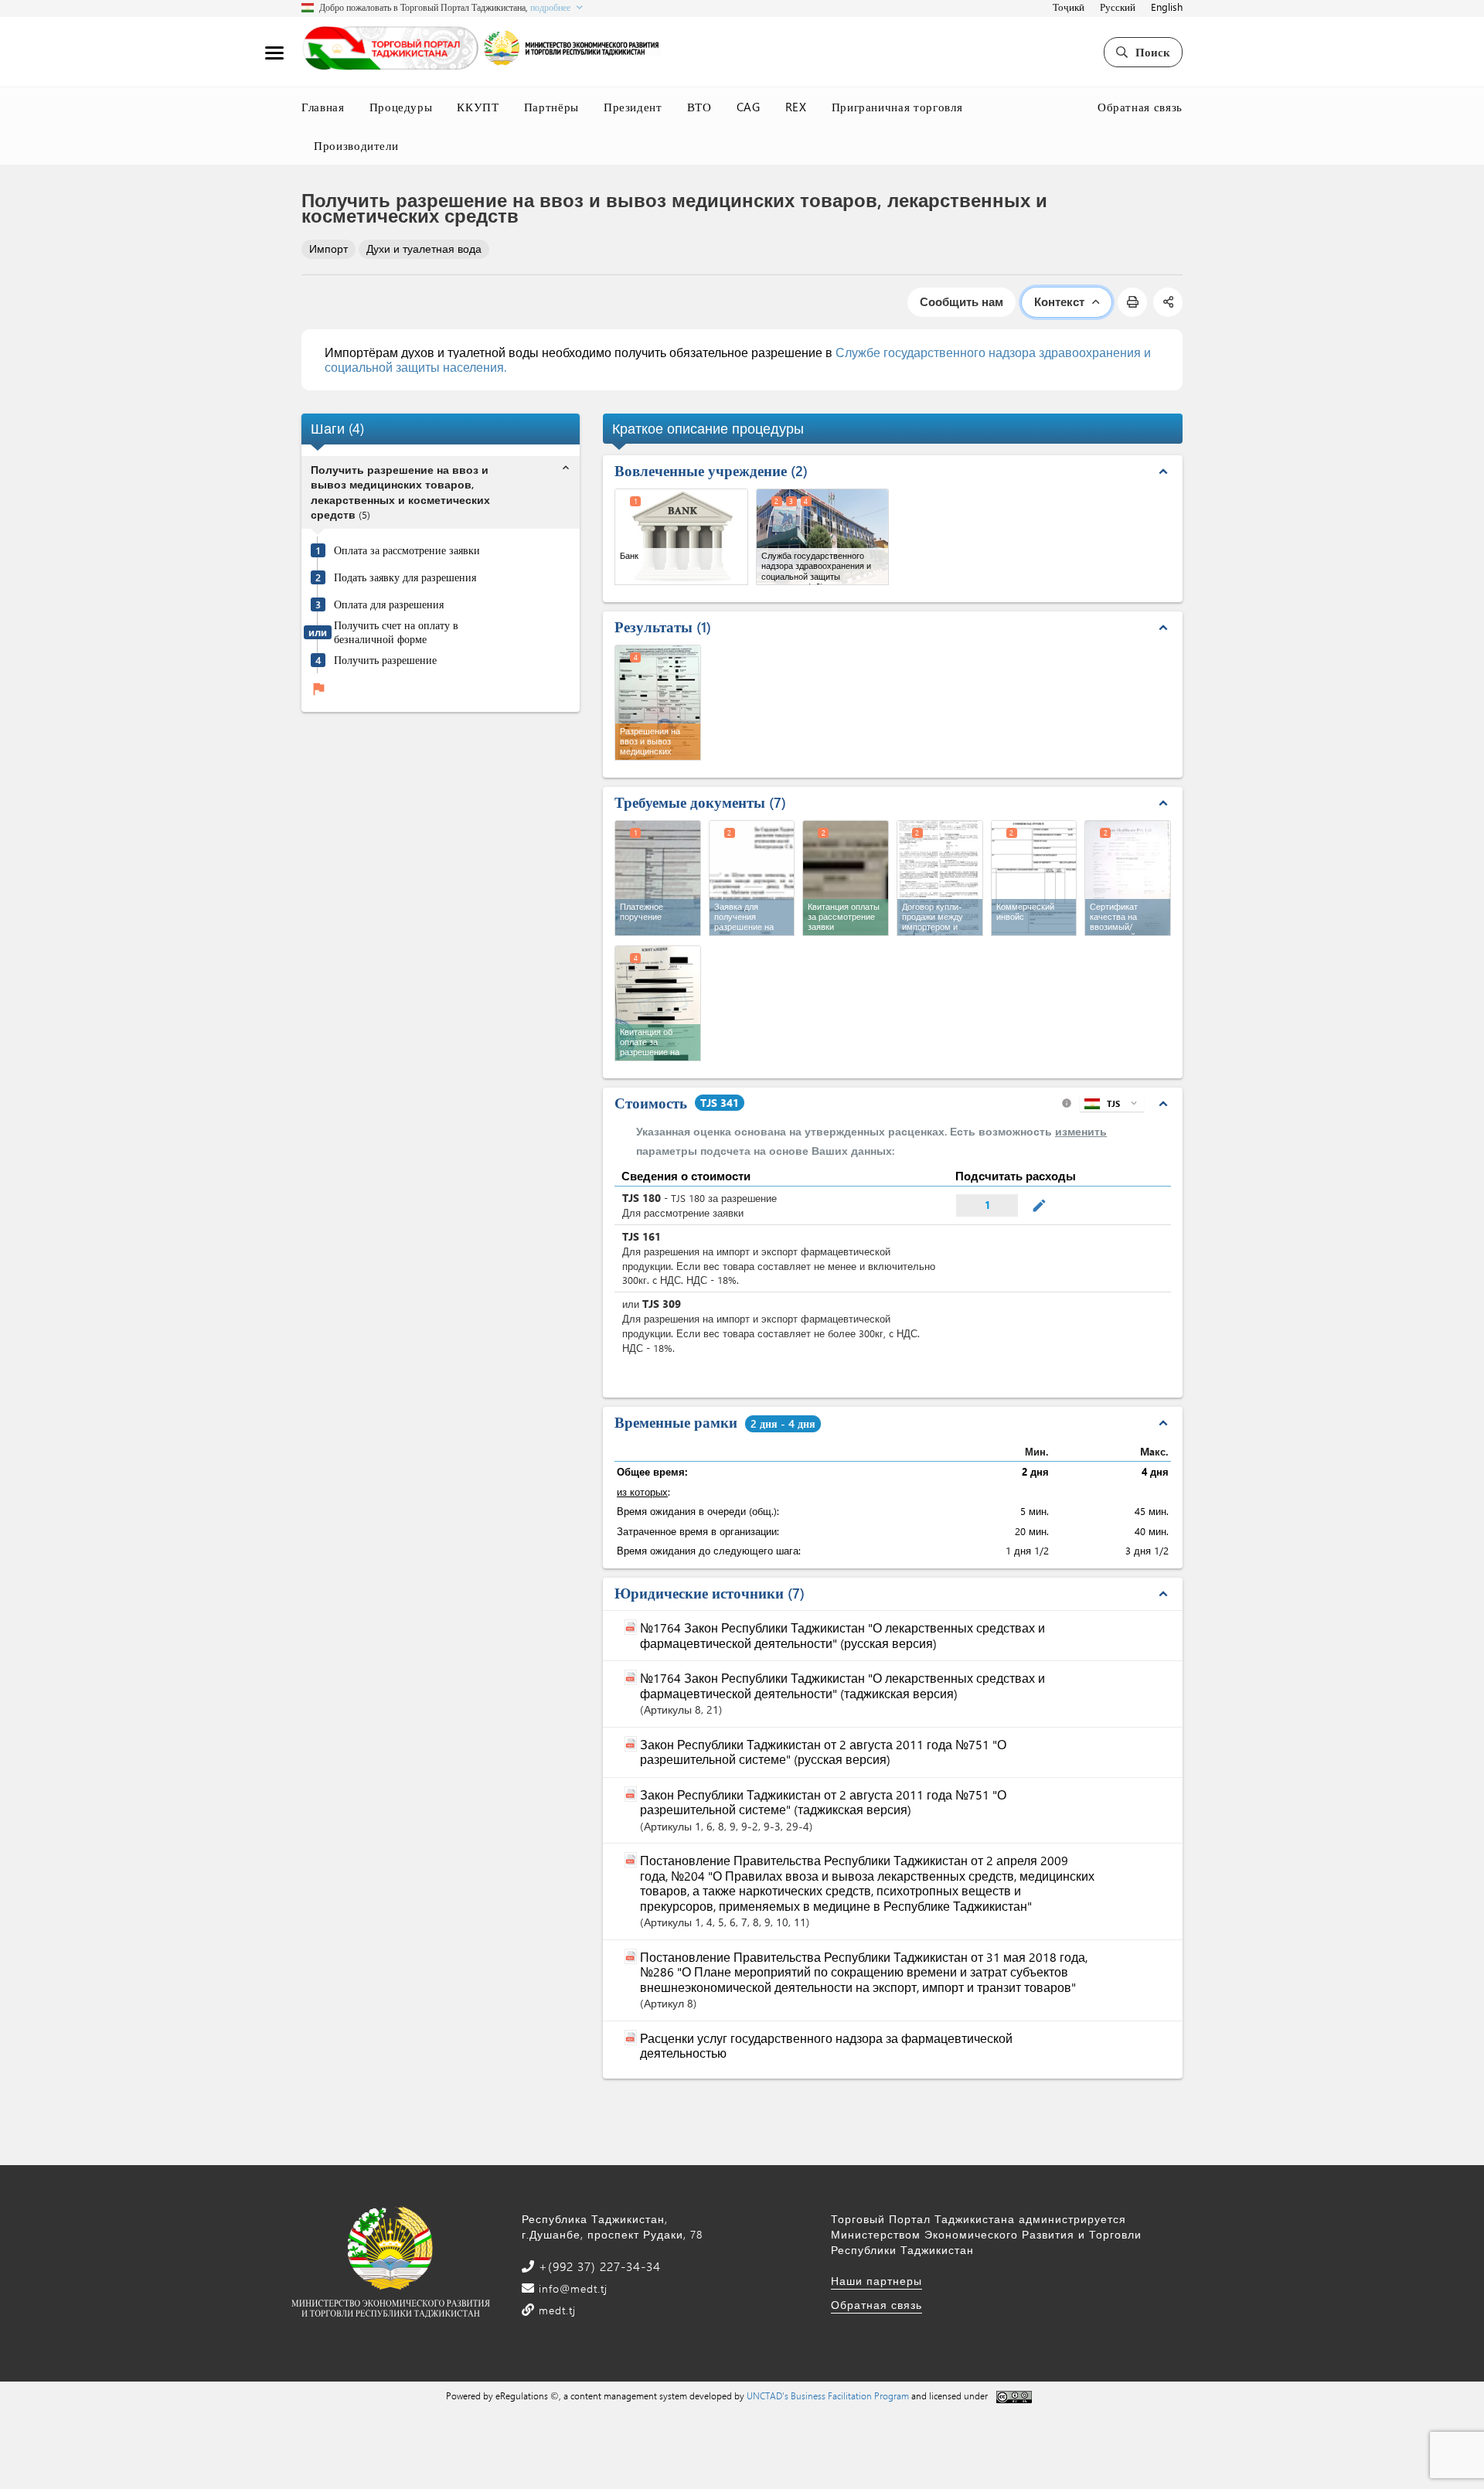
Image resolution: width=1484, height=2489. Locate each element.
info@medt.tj (571, 2288)
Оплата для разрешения (389, 604)
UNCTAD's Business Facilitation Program (828, 2395)
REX (796, 107)
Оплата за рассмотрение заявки (407, 550)
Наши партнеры (876, 2281)
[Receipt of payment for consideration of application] (846, 878)
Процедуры (401, 107)
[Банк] (681, 537)
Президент (633, 107)
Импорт (328, 249)
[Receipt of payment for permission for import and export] (658, 1003)
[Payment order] (658, 878)
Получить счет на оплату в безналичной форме (396, 632)
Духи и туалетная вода (424, 249)
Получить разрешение (385, 660)
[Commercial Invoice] (1034, 878)
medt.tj (555, 2310)
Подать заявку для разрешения (405, 577)
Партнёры (551, 107)
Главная (323, 107)
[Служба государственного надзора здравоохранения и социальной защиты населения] (823, 537)
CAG (749, 107)
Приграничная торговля (897, 107)
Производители (356, 145)
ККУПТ (478, 107)
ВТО (699, 107)
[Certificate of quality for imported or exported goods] (1128, 878)
